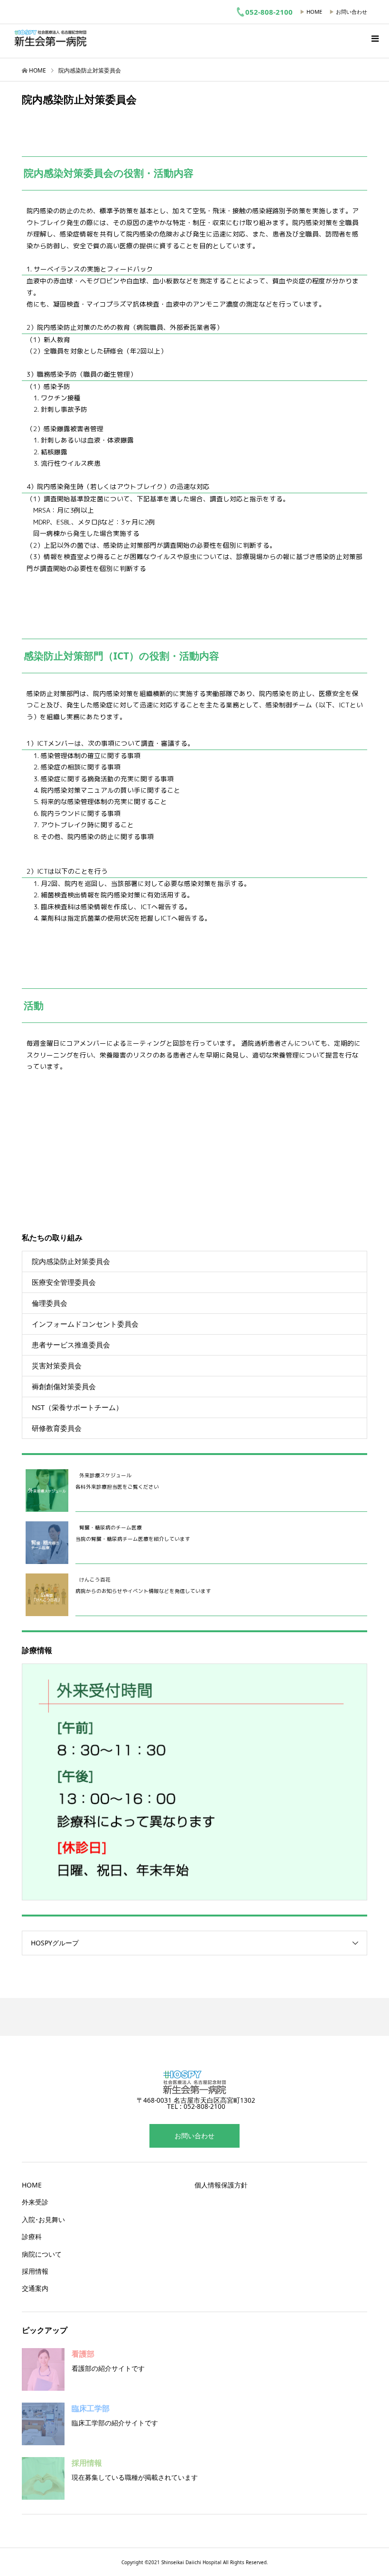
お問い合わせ (352, 12)
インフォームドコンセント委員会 (85, 1324)
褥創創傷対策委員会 (64, 1386)
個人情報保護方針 (221, 2185)
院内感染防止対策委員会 (71, 1261)
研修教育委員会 (57, 1428)
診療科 (32, 2237)
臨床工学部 (91, 2408)
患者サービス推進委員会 (71, 1345)
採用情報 (35, 2271)
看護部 (83, 2354)
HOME (314, 12)
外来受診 (35, 2202)
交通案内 (35, 2288)
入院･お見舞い (43, 2219)
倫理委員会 (50, 1303)
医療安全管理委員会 (64, 1282)
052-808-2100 (269, 12)
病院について (42, 2254)
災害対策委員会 (57, 1365)
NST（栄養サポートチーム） (77, 1407)
